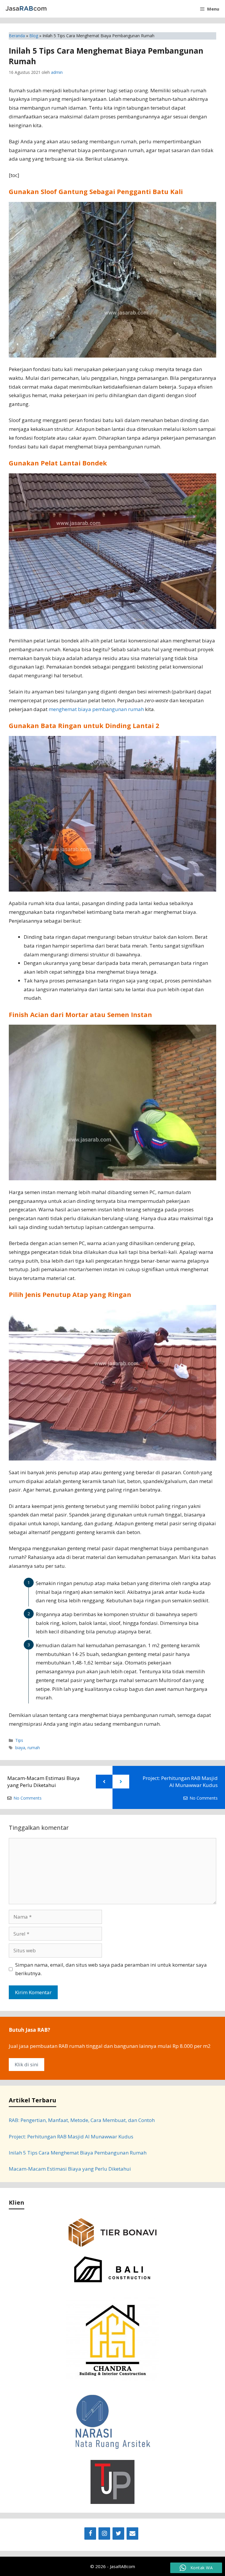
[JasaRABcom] (26, 9)
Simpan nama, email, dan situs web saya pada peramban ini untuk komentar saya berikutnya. (111, 1969)
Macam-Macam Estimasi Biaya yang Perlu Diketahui (44, 1782)
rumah (34, 1748)
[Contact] (132, 2534)
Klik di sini (27, 2064)
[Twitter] (118, 2534)
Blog (34, 36)
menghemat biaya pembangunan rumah (96, 709)
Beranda (17, 36)
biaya (20, 1748)
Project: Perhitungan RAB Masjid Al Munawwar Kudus (180, 1782)
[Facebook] (90, 2534)
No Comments (28, 1798)
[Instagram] (104, 2534)
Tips (19, 1740)
